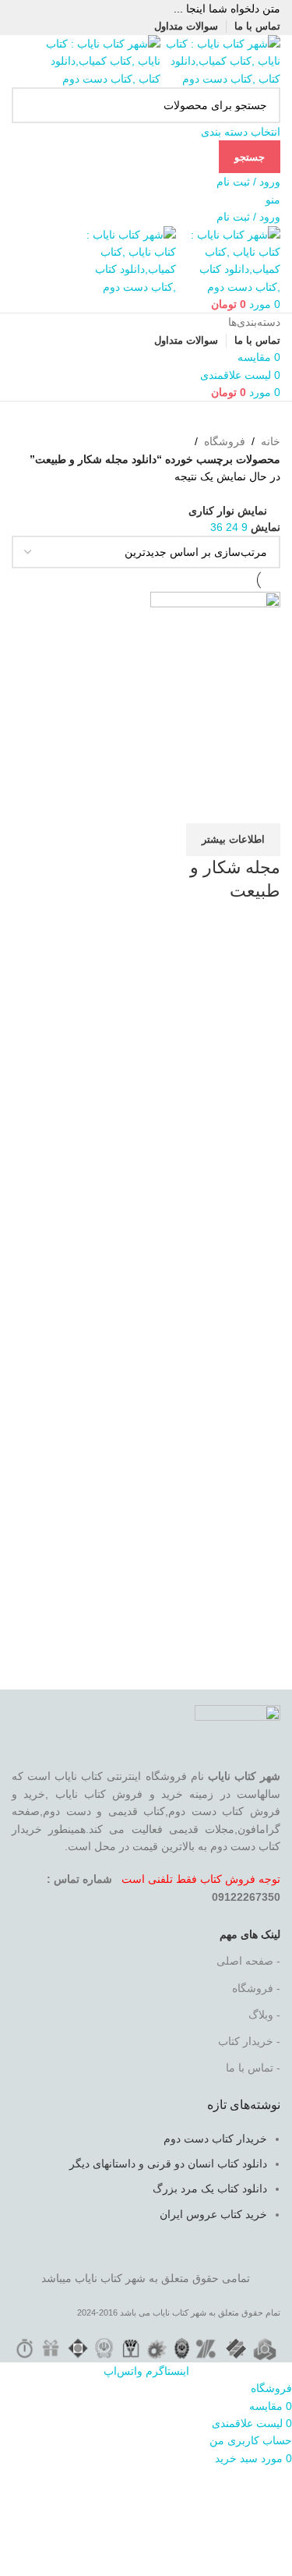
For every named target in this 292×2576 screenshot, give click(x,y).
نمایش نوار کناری (228, 510)
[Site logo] (220, 60)
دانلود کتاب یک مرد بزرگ (210, 2189)
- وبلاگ (264, 2015)
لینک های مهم (250, 1934)
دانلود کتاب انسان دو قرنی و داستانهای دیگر (168, 2164)
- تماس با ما (253, 2068)
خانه (271, 441)
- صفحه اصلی (248, 1961)
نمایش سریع (219, 804)
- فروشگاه (256, 1988)
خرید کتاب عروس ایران (213, 2214)
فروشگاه (225, 441)
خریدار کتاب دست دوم (215, 2139)
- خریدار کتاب (249, 2041)
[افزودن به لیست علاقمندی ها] (177, 804)
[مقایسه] (261, 804)
